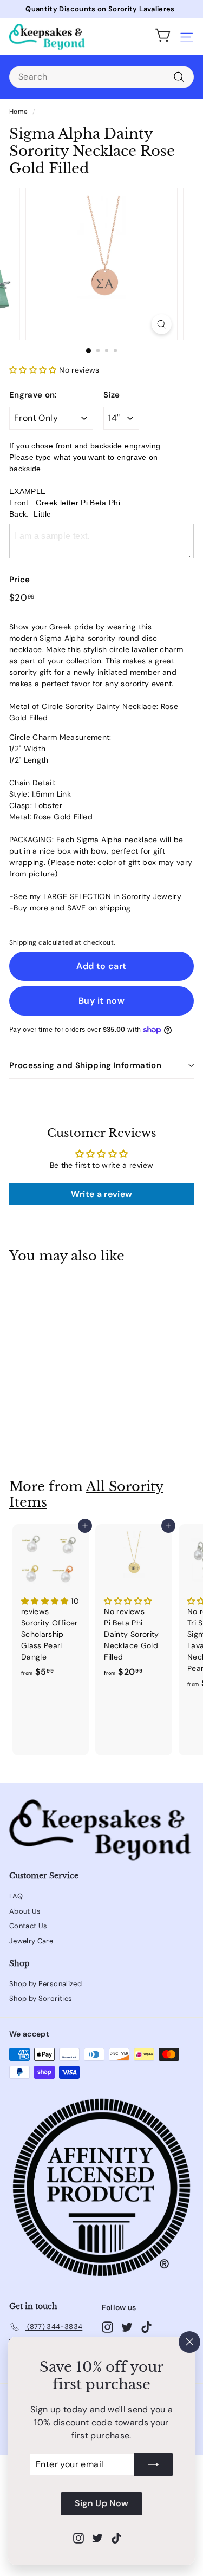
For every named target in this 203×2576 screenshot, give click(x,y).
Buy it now (101, 1001)
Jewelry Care (31, 1941)
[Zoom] (162, 324)
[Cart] (163, 37)
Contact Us (28, 1926)
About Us (25, 1911)
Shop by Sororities (41, 1998)
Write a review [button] (102, 1194)
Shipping (23, 942)
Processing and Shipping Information (85, 1065)
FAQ (16, 1896)
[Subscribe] (154, 2465)
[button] (34, 370)
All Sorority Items (86, 1494)
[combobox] (101, 77)
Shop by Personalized (45, 1984)
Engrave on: (33, 395)
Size (112, 395)
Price (20, 580)
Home (18, 112)
